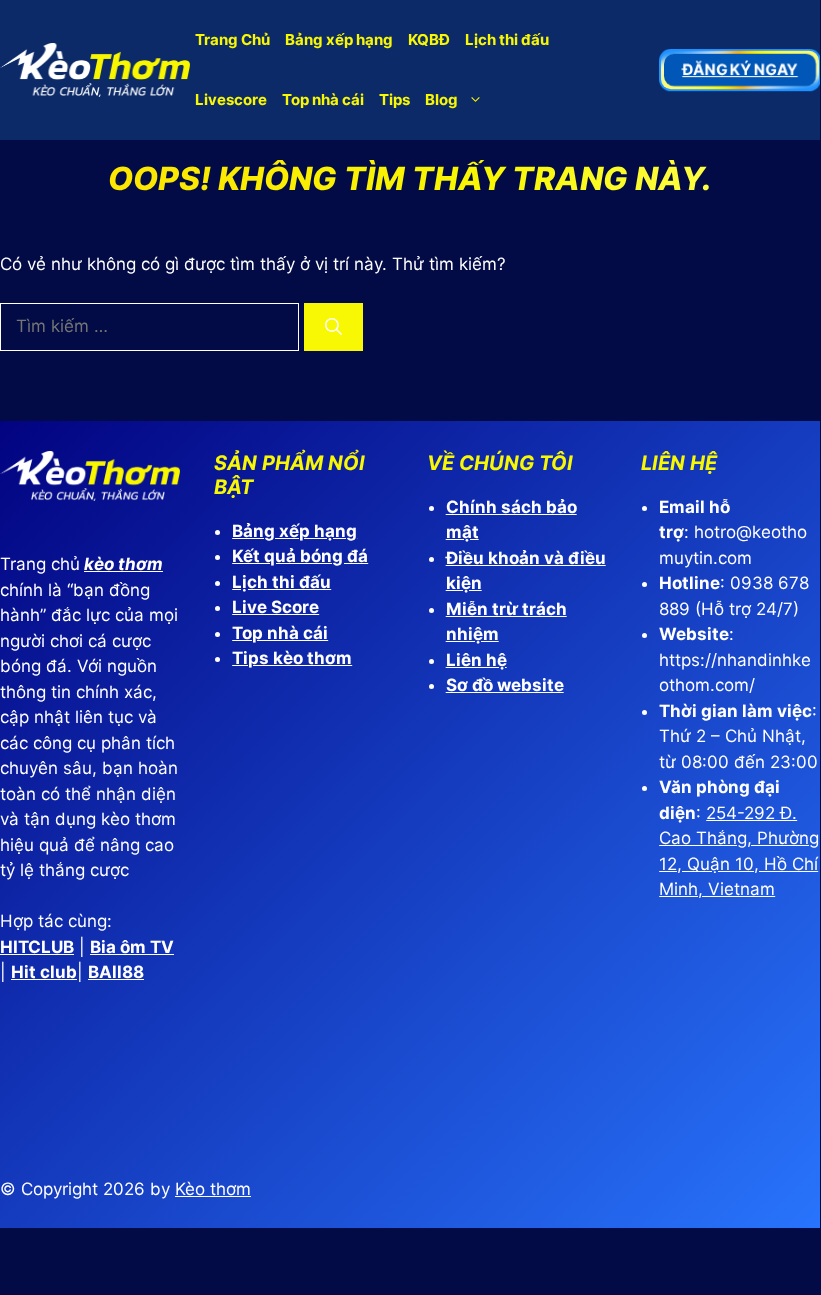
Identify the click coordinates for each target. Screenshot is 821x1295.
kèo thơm (123, 564)
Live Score (275, 607)
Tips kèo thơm (292, 658)
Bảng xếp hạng (339, 39)
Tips (394, 99)
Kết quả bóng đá (300, 556)
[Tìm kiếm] (333, 327)
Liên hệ (476, 660)
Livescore (231, 99)
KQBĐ (429, 39)
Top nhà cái (323, 99)
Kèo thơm (213, 1189)
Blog (441, 99)
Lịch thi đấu (507, 39)
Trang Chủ (232, 39)
